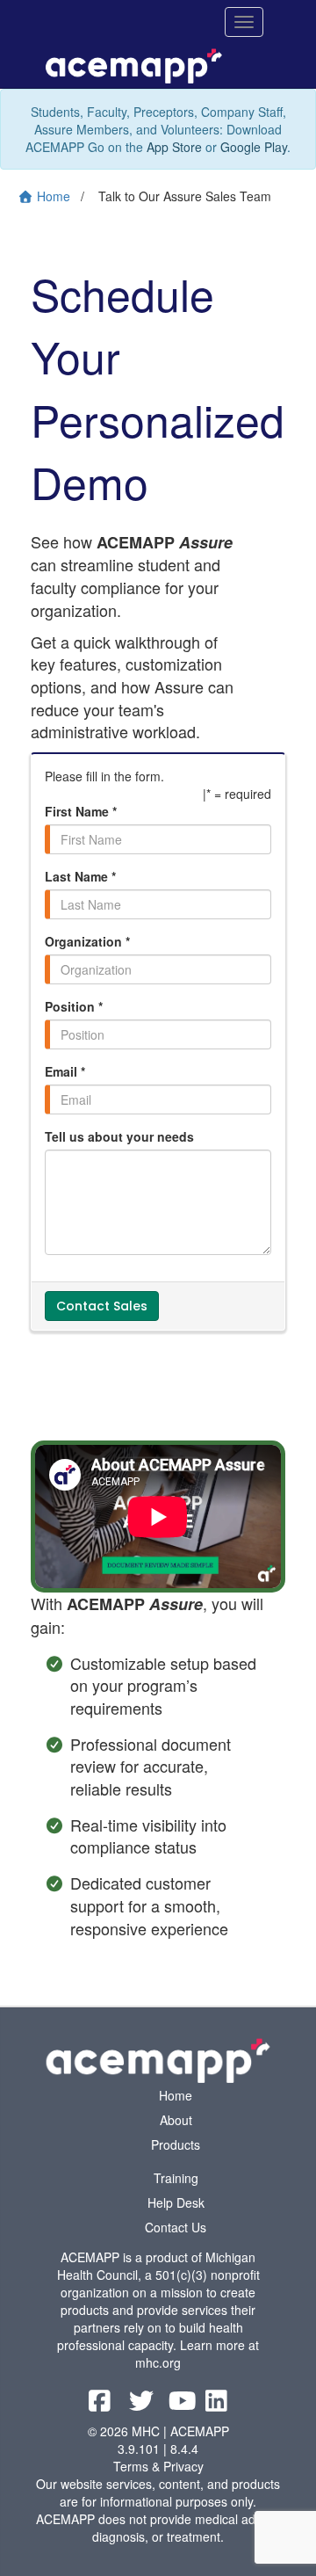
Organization (87, 941)
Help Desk (176, 2202)
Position (74, 1006)
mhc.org (158, 2362)
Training (176, 2178)
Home (176, 2095)
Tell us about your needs (119, 1136)
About (176, 2120)
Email (65, 1071)
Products (176, 2144)
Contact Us (176, 2227)
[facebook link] (101, 2405)
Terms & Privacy (158, 2466)
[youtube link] (184, 2405)
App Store (174, 147)
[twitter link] (143, 2405)
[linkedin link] (216, 2405)
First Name (81, 811)
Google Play (254, 147)
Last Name (80, 876)
